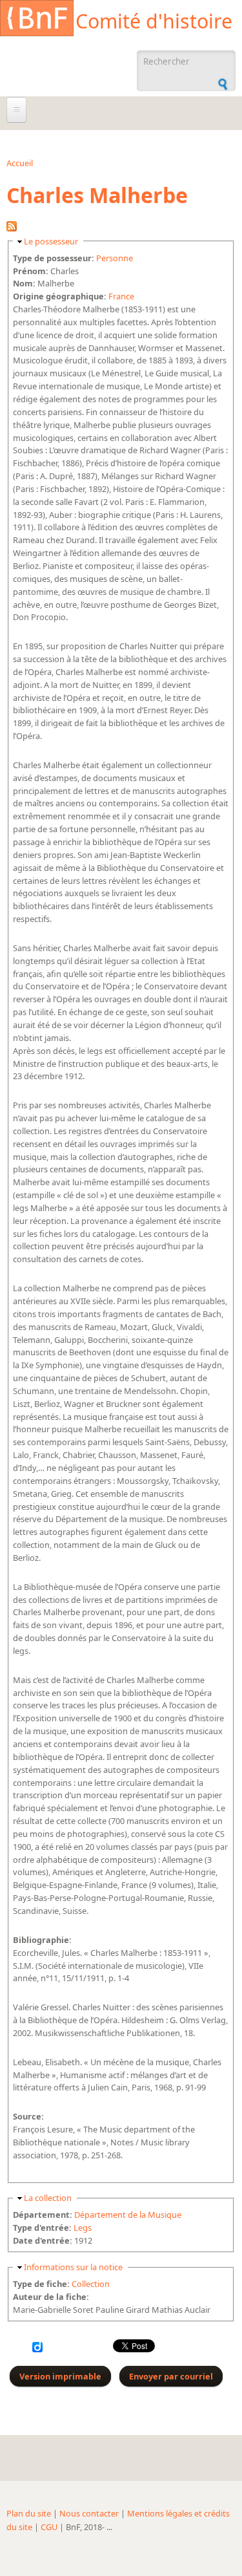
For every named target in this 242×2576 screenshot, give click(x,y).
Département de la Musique (128, 2215)
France (121, 296)
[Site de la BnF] (37, 20)
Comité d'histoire (154, 21)
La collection (48, 2198)
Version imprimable (60, 2376)
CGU (49, 2527)
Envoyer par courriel (171, 2376)
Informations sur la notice (73, 2267)
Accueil (20, 163)
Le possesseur (51, 241)
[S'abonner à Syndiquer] (12, 228)
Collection (91, 2284)
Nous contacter (89, 2513)
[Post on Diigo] (37, 2349)
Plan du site (29, 2513)
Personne (115, 258)
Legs (83, 2227)
